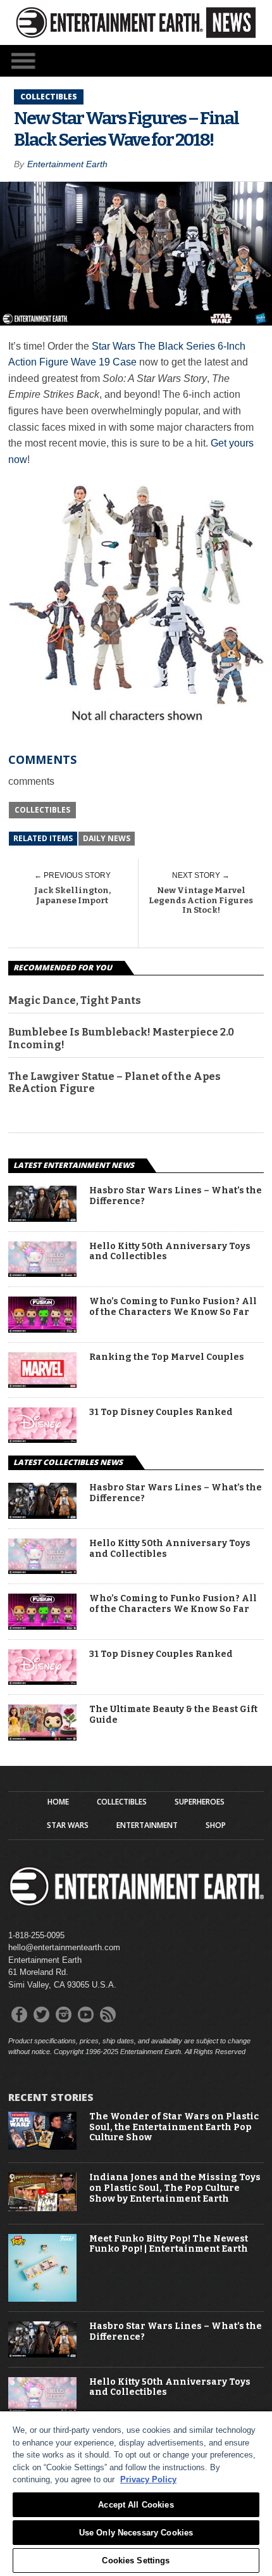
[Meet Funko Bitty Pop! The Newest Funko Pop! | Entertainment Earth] (42, 2299)
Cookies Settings (136, 2560)
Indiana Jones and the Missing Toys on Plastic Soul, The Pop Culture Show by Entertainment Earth (175, 2188)
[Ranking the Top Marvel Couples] (42, 1384)
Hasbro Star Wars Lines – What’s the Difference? (176, 1196)
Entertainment (147, 1825)
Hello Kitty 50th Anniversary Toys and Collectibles (170, 1252)
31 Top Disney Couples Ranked (161, 1412)
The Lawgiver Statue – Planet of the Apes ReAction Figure (114, 1082)
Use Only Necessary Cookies (136, 2533)
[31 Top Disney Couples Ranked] (42, 1439)
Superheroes (200, 1802)
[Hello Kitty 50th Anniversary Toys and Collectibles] (42, 1273)
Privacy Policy (148, 2479)
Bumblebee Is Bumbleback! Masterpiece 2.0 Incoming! (121, 1038)
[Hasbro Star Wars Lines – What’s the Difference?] (42, 1218)
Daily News (107, 838)
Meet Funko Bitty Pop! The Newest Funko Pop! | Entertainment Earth (169, 2244)
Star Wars (68, 1825)
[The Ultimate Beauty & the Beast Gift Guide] (42, 1737)
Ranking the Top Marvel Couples (167, 1357)
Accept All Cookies (136, 2505)
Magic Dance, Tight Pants (75, 1000)
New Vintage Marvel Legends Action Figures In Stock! (201, 900)
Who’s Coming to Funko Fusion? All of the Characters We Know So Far (173, 1307)
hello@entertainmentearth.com (64, 1947)
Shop (216, 1825)
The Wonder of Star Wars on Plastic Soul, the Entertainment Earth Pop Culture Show (174, 2128)
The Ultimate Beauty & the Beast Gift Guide (173, 1715)
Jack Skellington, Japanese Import (72, 895)
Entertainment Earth (67, 164)
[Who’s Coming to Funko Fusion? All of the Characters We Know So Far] (42, 1329)
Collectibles (42, 810)
